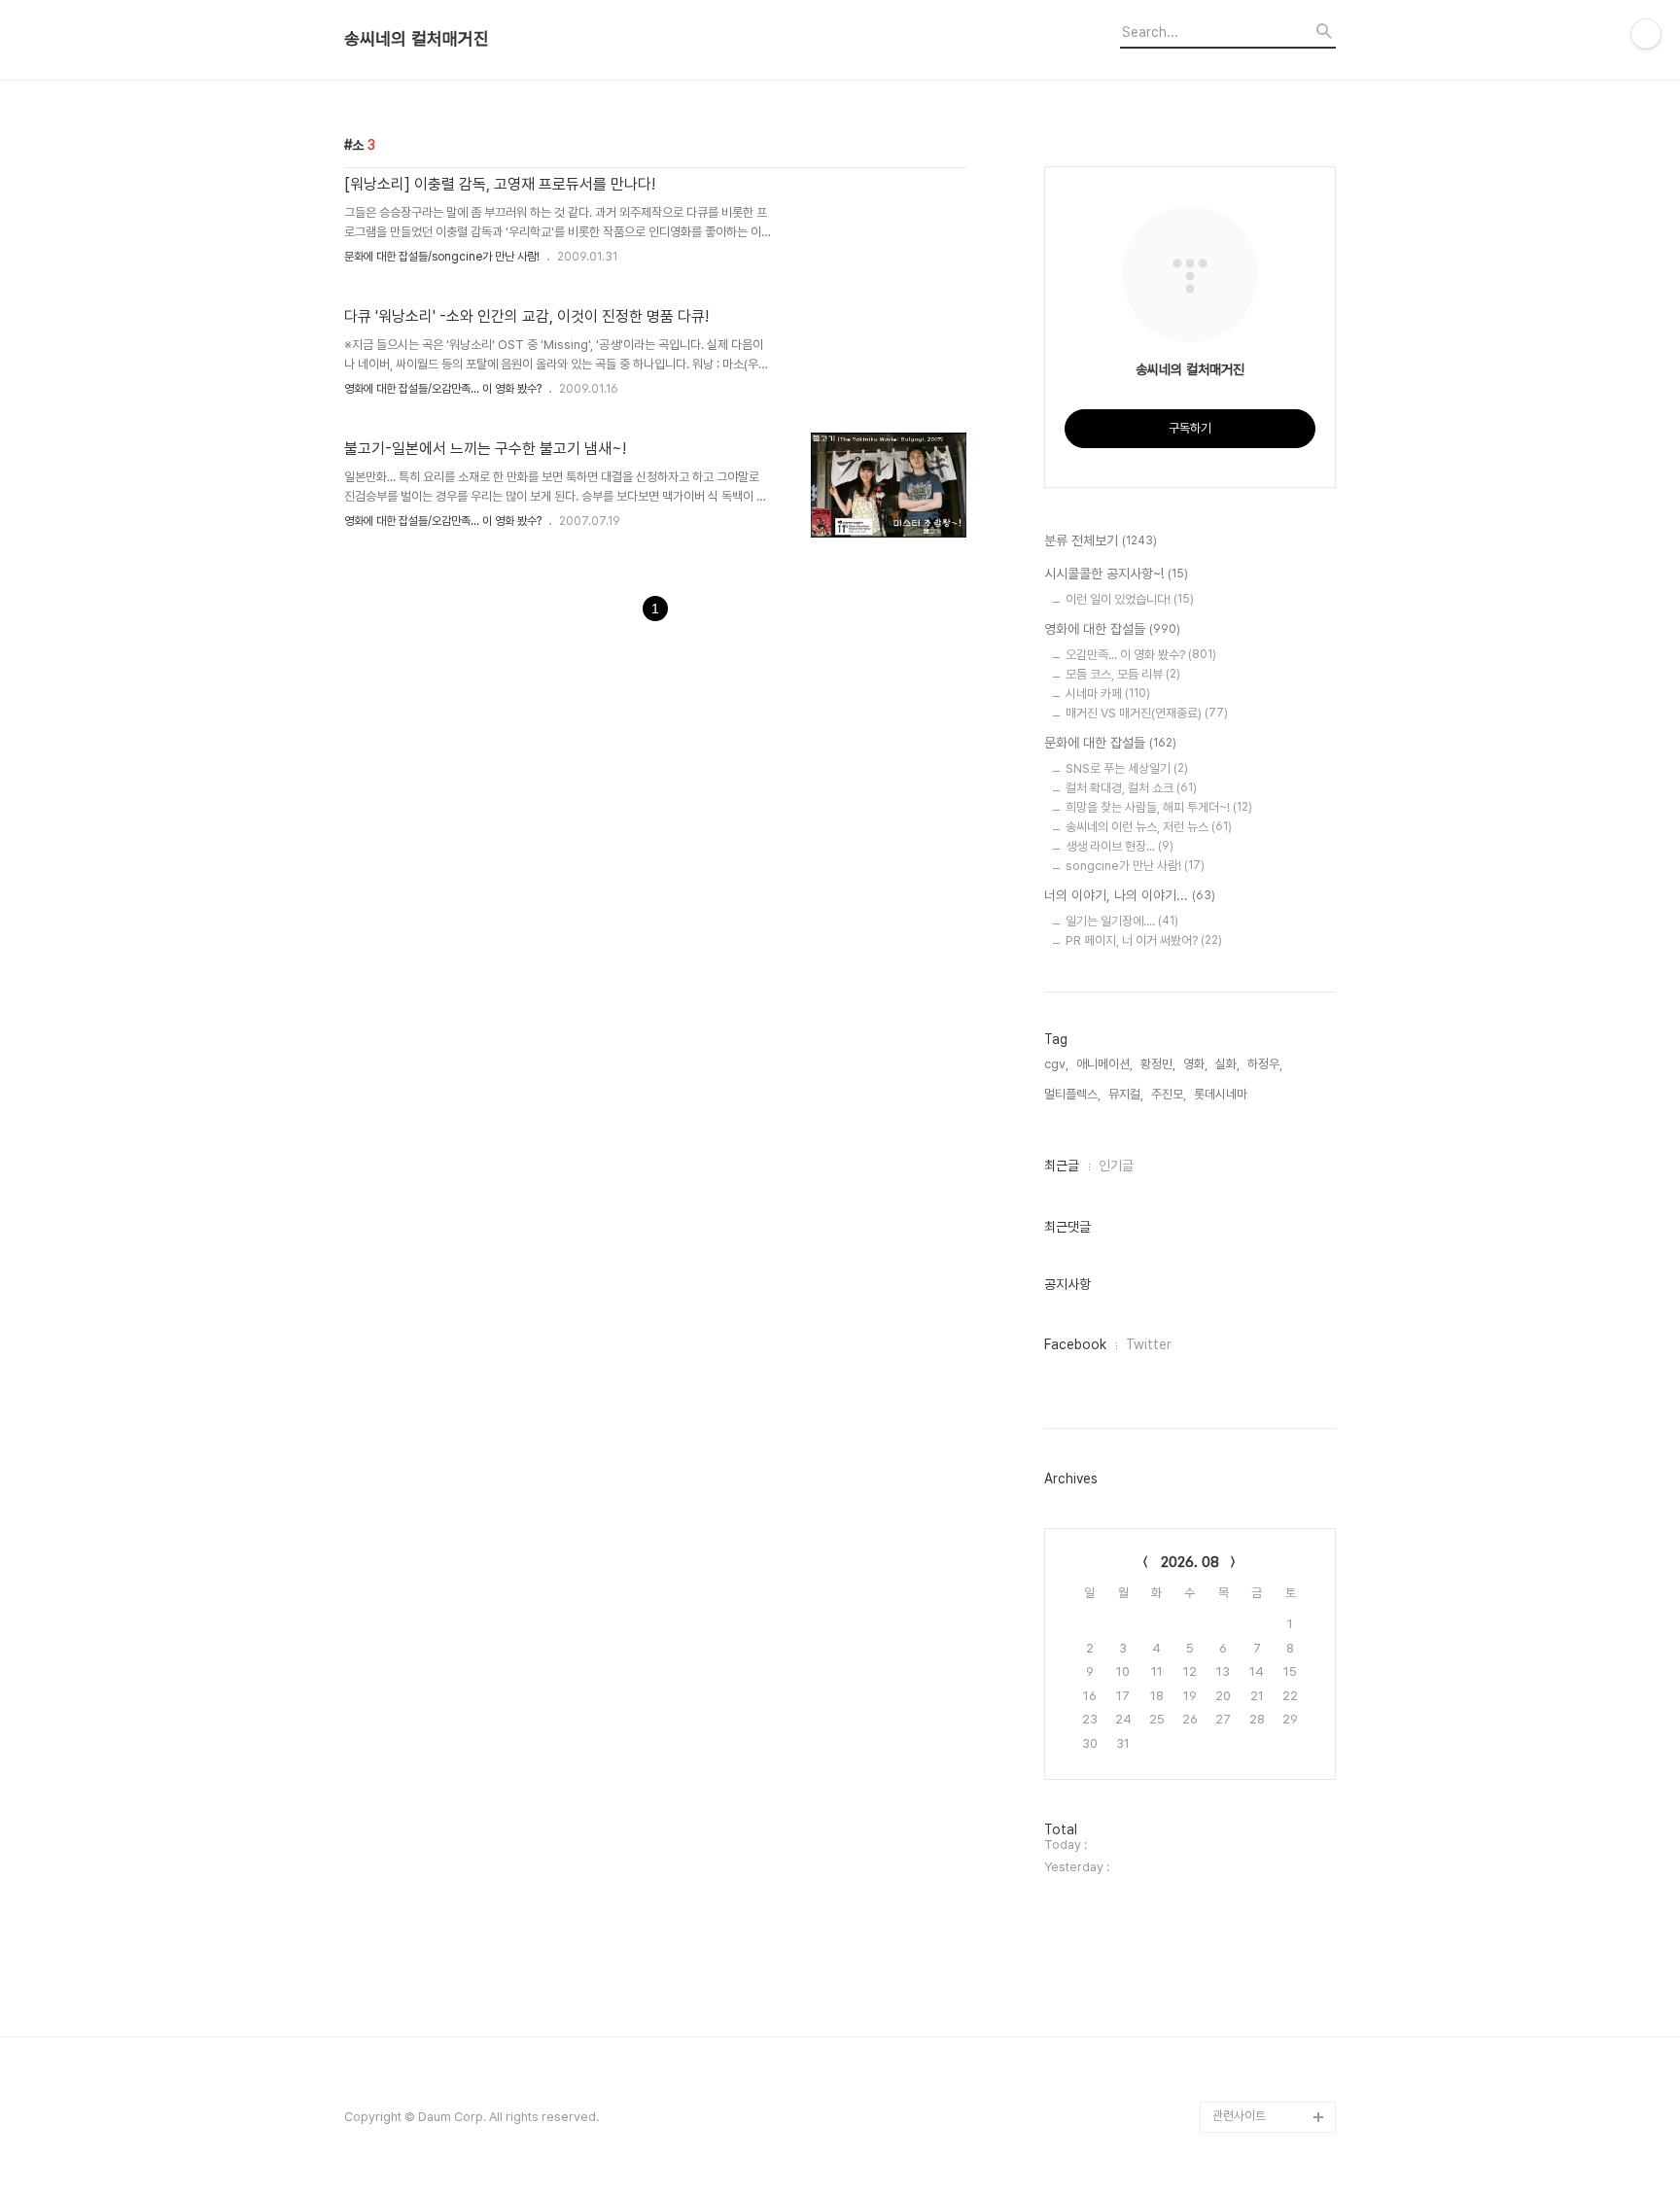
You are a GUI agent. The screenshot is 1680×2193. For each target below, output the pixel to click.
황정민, (1158, 1064)
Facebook (1075, 1344)
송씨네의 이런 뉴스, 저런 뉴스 (1149, 827)
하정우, (1265, 1064)
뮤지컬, (1126, 1094)
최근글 (1062, 1166)
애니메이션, (1104, 1064)
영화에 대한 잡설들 (1112, 629)
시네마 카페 (1108, 694)
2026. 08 (1190, 1562)
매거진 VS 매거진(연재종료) (1147, 713)
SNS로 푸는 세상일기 (1127, 768)
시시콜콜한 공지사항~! (1116, 574)
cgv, (1056, 1064)
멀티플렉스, (1072, 1094)
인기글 (1116, 1166)
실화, (1227, 1064)
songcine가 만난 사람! (1135, 866)
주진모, (1169, 1094)
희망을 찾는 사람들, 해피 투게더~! (1159, 807)
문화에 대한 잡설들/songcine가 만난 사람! (442, 257)
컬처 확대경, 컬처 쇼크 (1131, 788)
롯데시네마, (1222, 1094)
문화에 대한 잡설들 (1110, 743)
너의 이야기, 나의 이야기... (1130, 895)
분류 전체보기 (1101, 540)
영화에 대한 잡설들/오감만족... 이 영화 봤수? (443, 389)
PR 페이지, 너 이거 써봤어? (1144, 940)
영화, (1195, 1064)
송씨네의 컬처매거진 (417, 39)
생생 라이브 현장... (1120, 846)
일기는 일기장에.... (1122, 921)
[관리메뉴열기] (1646, 34)
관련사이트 (1239, 2116)
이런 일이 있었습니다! (1130, 599)
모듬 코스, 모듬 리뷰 (1123, 674)
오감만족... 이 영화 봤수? (1141, 655)
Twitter (1149, 1344)
